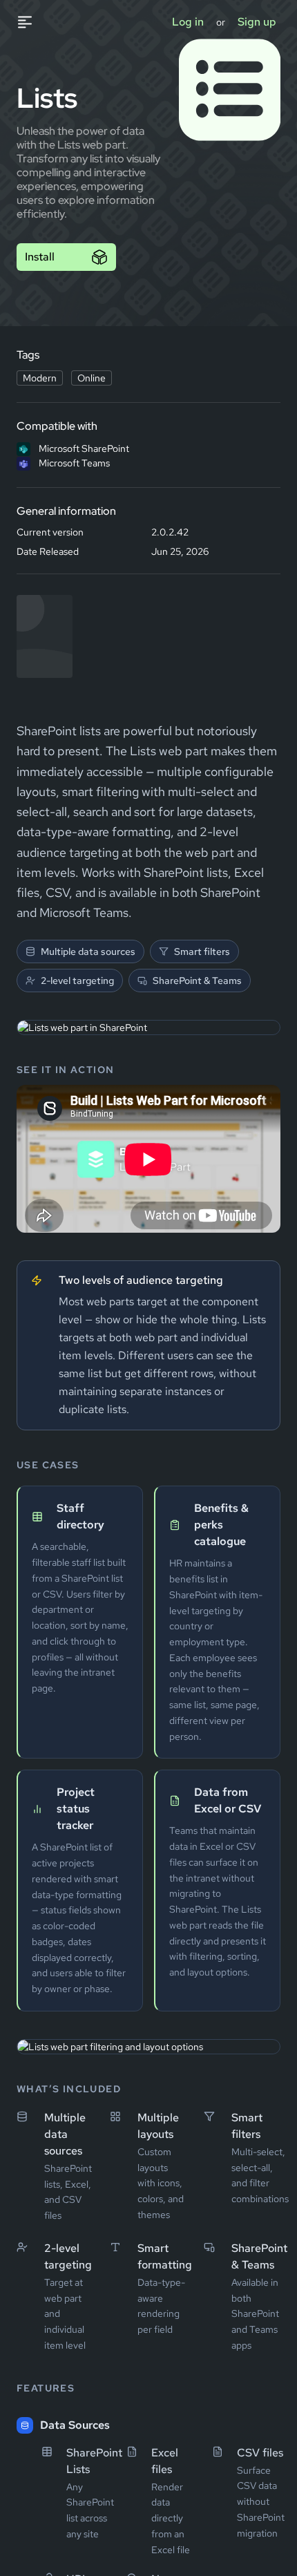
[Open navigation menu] (32, 22)
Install (40, 257)
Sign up (257, 22)
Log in (188, 22)
